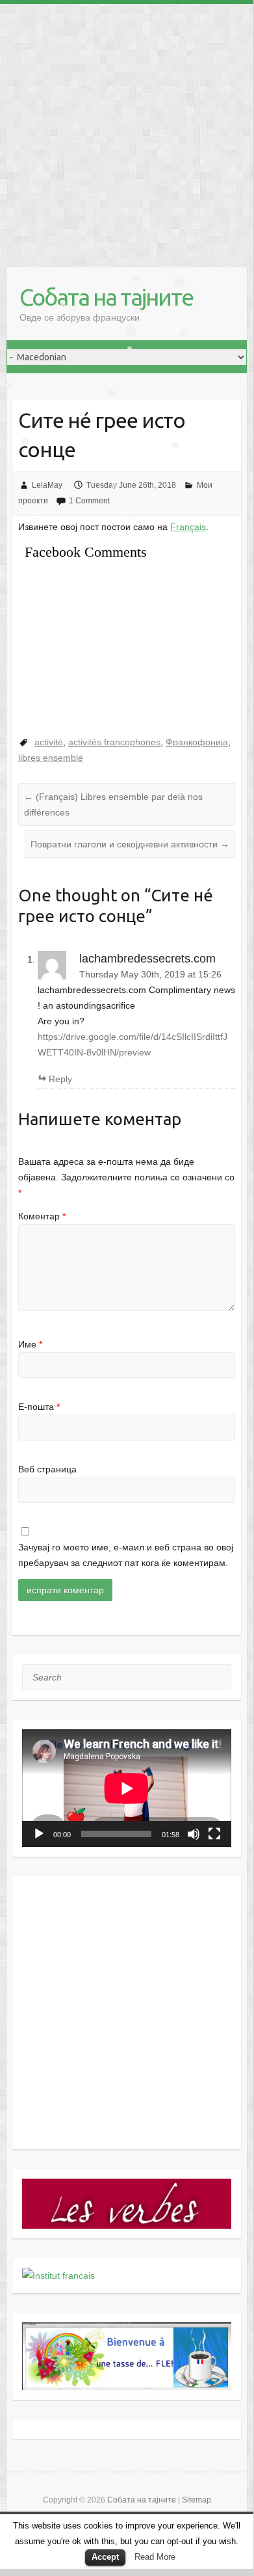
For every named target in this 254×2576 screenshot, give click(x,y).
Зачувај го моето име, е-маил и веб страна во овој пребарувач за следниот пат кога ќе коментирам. (126, 1555)
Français (188, 527)
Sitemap (197, 2500)
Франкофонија (197, 742)
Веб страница (47, 1469)
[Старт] (39, 1834)
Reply (60, 1079)
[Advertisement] (127, 131)
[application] (127, 1788)
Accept (105, 2557)
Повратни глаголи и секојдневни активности (130, 844)
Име (30, 1344)
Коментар (42, 1216)
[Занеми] (194, 1834)
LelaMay (47, 485)
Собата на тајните (106, 297)
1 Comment (89, 501)
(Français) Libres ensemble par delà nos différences (113, 804)
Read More (155, 2557)
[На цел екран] (214, 1834)
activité (49, 742)
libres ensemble (51, 758)
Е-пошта (39, 1407)
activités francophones (114, 742)
